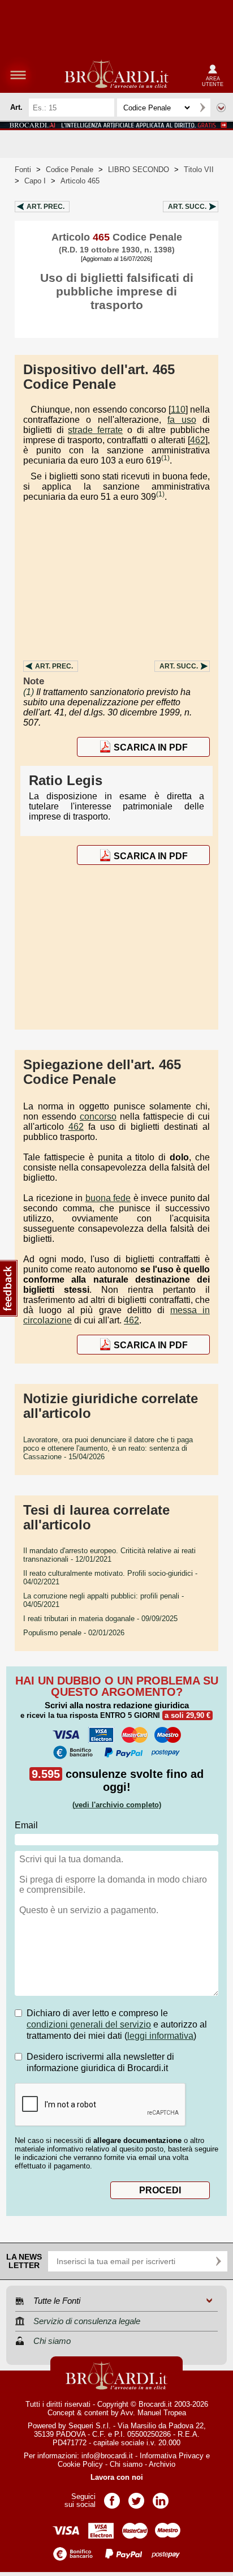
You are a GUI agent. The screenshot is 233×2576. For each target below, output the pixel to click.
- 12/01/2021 (109, 1555)
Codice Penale (70, 170)
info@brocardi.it (107, 2456)
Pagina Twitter (136, 2497)
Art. (46, 207)
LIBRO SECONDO (139, 170)
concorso (98, 1116)
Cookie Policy (80, 2464)
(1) (165, 458)
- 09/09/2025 (100, 1619)
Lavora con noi (117, 2477)
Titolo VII (199, 170)
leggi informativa (160, 2036)
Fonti (23, 170)
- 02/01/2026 (74, 1633)
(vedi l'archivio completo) (117, 1805)
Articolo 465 (80, 181)
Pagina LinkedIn (161, 2497)
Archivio (162, 2464)
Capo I (35, 181)
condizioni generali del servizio (89, 2024)
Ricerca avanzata (221, 108)
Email (26, 1825)
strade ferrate (95, 430)
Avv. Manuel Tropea (153, 2413)
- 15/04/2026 (108, 1448)
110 (178, 410)
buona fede (108, 1198)
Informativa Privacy (172, 2456)
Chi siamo (126, 2464)
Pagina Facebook (112, 2497)
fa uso (182, 420)
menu (18, 75)
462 (198, 440)
